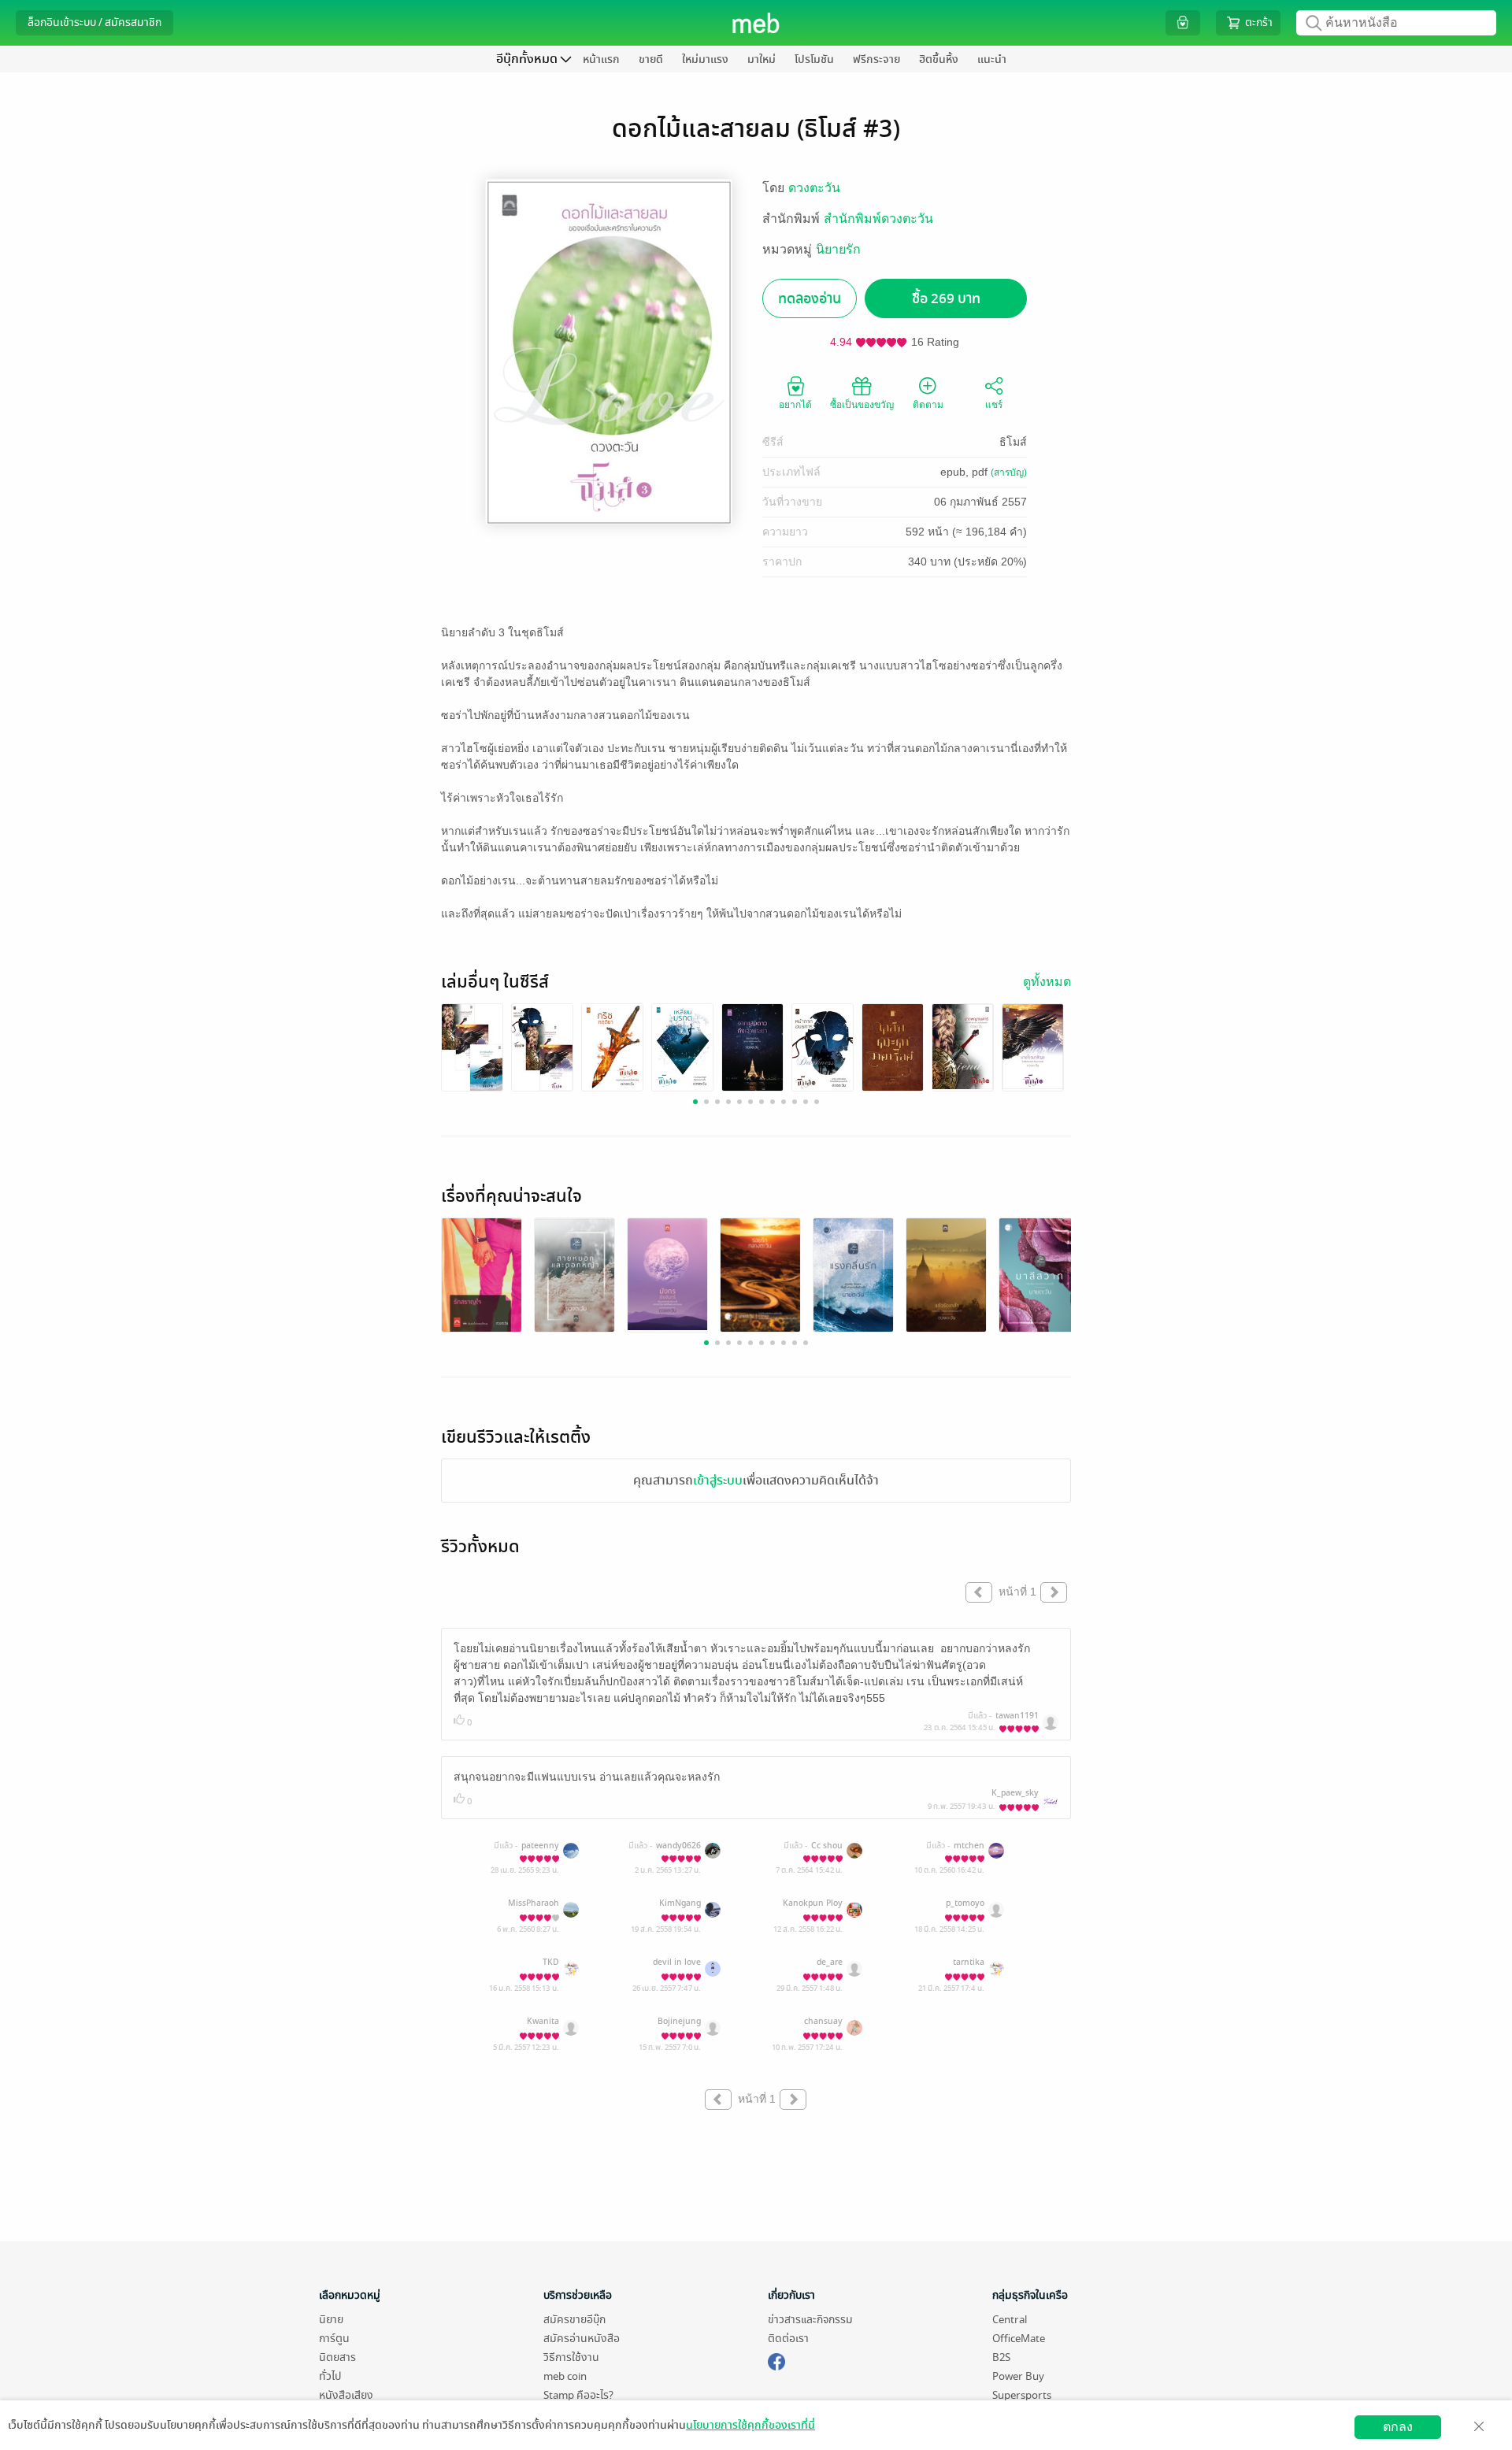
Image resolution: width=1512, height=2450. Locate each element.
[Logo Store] (756, 23)
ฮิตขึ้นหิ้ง (939, 59)
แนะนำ (992, 59)
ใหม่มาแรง (705, 59)
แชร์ (994, 405)
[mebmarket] (776, 2359)
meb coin (565, 2376)
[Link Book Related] (482, 1275)
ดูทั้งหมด (1047, 982)
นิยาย (331, 2320)
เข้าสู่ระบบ (718, 1481)
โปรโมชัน (814, 59)
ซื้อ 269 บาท (946, 299)
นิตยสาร (337, 2357)
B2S (1001, 2357)
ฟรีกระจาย (876, 59)
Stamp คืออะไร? (578, 2395)
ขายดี (651, 59)
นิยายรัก (838, 249)
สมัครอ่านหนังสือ (582, 2339)
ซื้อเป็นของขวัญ (862, 405)
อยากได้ (795, 405)
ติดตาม (928, 405)
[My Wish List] (1183, 22)
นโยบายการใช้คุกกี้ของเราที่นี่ (750, 2425)
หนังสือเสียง (346, 2395)
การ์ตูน (334, 2339)
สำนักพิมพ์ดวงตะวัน (878, 219)
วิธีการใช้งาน (571, 2357)
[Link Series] (472, 1046)
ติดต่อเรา (788, 2339)
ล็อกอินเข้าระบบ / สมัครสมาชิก (94, 22)
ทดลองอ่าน (810, 299)
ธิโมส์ (1013, 442)
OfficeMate (1019, 2339)
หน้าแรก (601, 59)
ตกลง (1398, 2427)
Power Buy (1018, 2376)
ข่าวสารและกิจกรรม (810, 2320)
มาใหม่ (762, 59)
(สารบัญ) (1009, 473)
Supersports (1022, 2395)
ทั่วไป (330, 2376)
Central (1010, 2320)
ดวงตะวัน (814, 188)
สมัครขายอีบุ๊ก (574, 2320)
